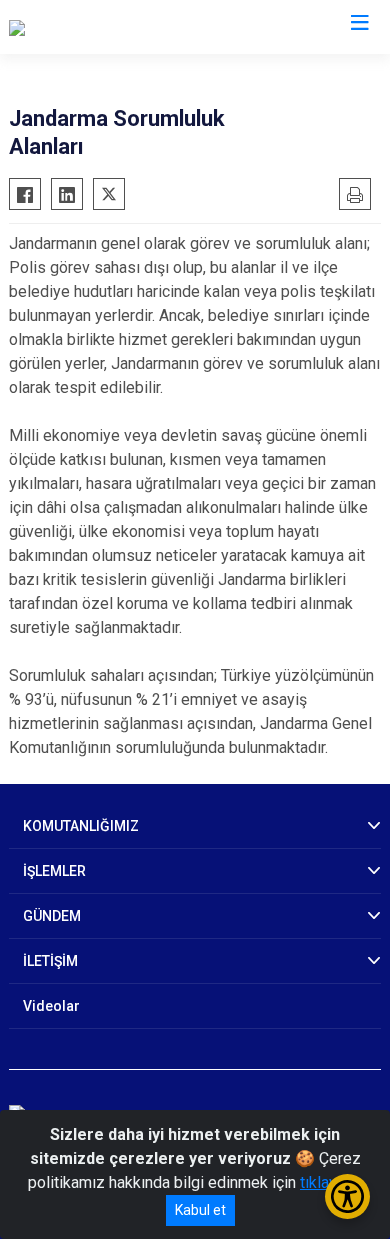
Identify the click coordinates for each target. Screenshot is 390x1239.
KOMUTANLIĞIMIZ (81, 826)
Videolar (51, 1006)
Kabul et (200, 1210)
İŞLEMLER (54, 871)
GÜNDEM (52, 916)
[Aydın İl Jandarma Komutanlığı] (113, 27)
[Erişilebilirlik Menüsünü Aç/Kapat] (347, 1196)
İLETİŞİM (50, 961)
